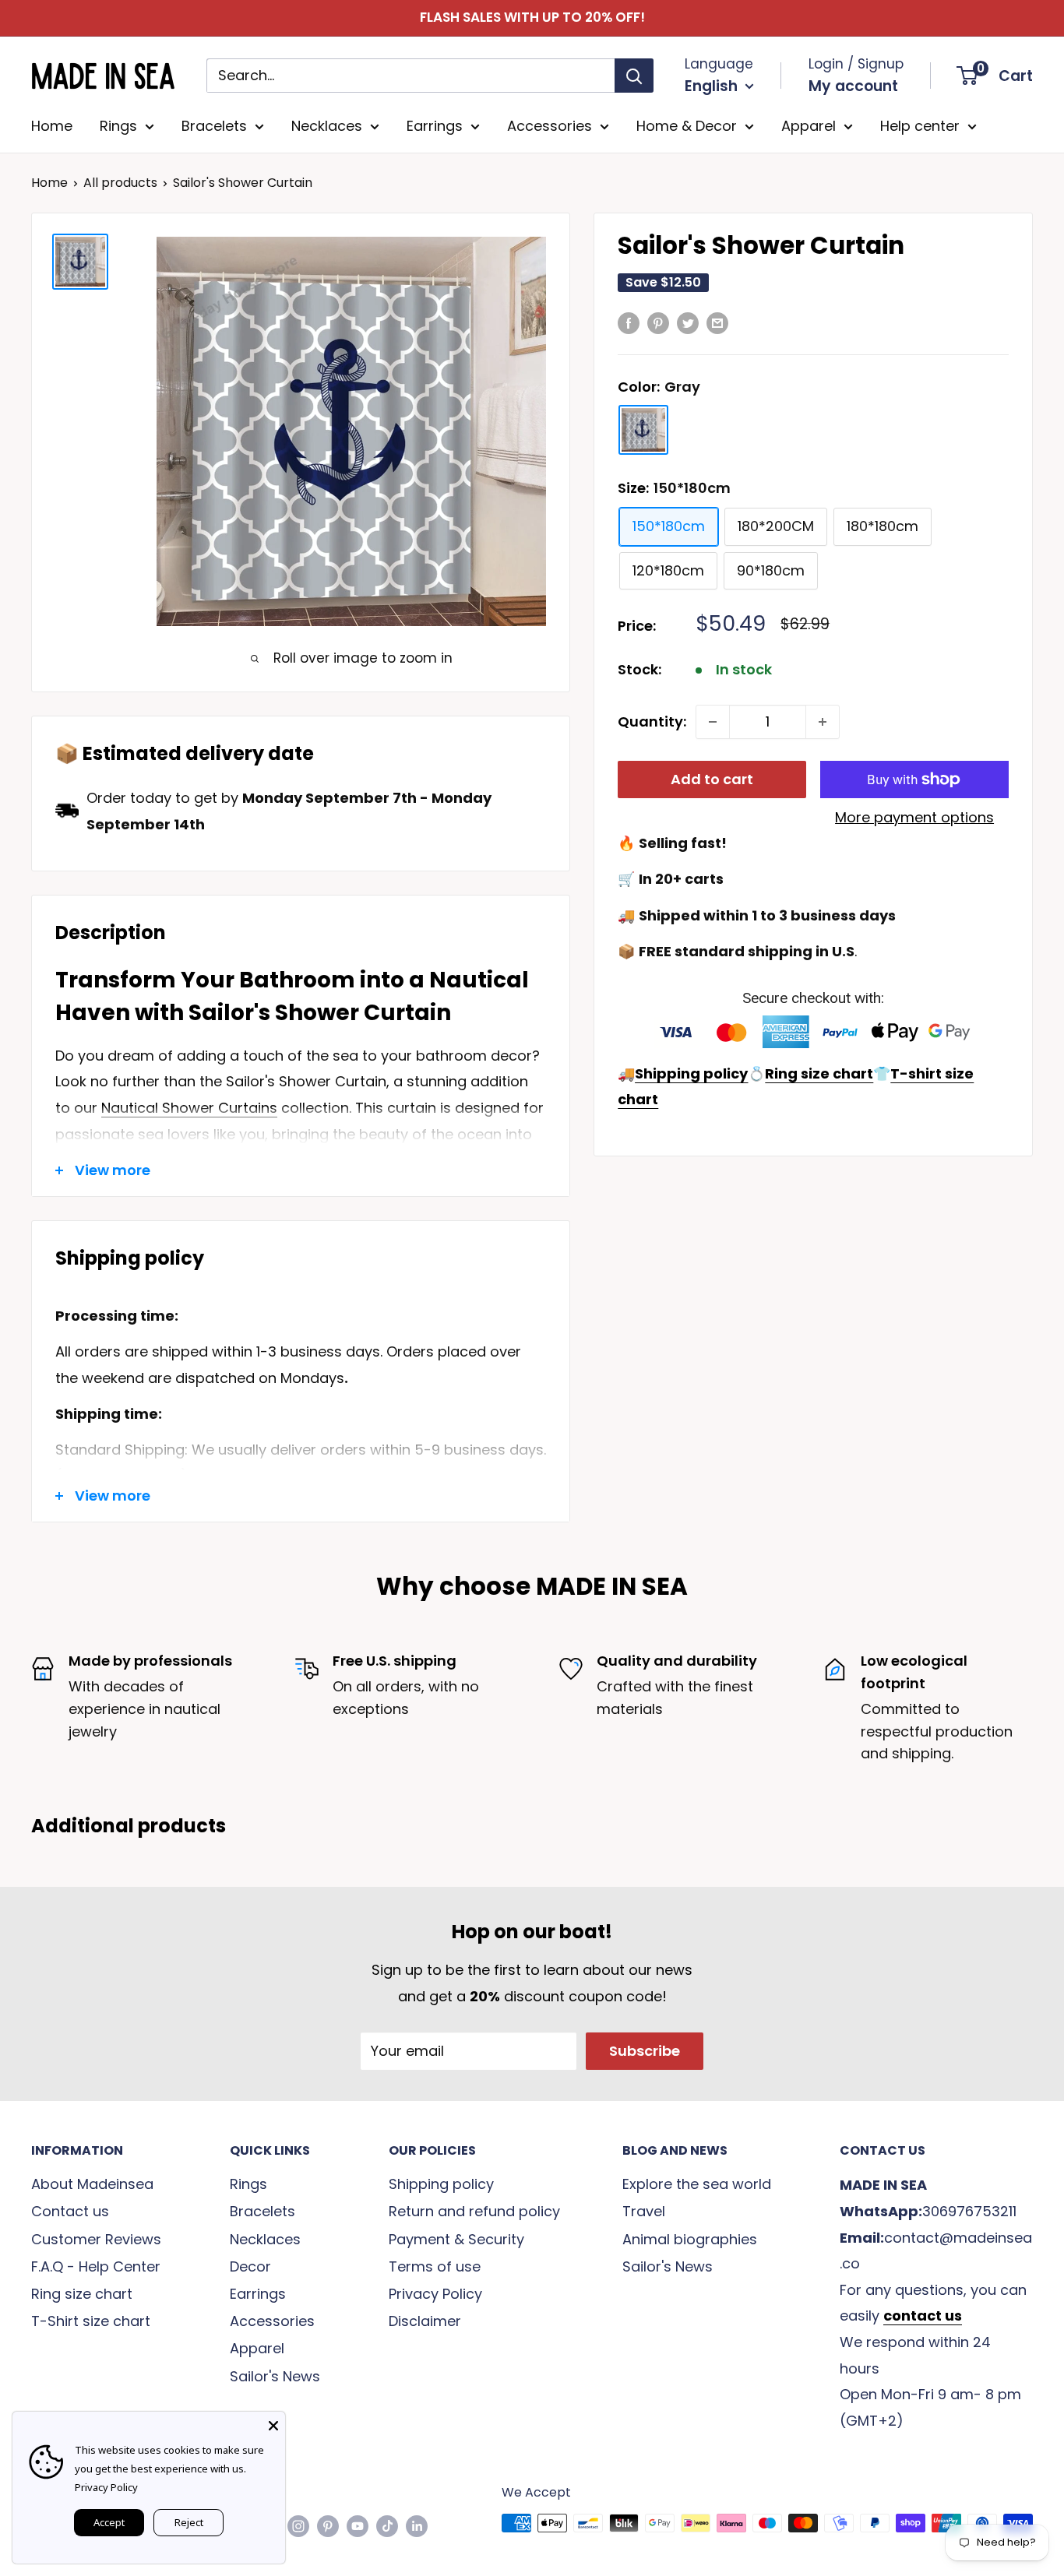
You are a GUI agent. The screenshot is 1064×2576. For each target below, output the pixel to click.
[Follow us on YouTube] (358, 2525)
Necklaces (327, 126)
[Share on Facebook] (629, 322)
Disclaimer (425, 2321)
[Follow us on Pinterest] (328, 2525)
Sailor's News (275, 2376)
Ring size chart (82, 2294)
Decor (250, 2266)
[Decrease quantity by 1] (713, 722)
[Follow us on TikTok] (387, 2525)
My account (853, 86)
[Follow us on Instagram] (298, 2525)
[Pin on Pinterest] (658, 322)
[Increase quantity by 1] (823, 722)
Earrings (435, 126)
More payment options (914, 817)
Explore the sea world (697, 2184)
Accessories (550, 126)
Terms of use (435, 2266)
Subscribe (645, 2051)
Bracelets (214, 126)
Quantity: (652, 721)
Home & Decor (687, 126)
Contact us (70, 2211)
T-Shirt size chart (91, 2321)
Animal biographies (690, 2239)
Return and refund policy (474, 2211)
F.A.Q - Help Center (96, 2266)
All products (120, 183)
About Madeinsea (92, 2184)
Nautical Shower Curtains (189, 1108)
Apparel (809, 126)
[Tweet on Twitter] (688, 322)
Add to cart (712, 779)
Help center (920, 126)
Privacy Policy (435, 2294)
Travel (644, 2211)
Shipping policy (441, 2184)
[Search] (634, 76)
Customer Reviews (96, 2239)
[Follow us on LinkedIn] (417, 2525)
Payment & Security (456, 2239)
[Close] (273, 2423)
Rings (118, 126)
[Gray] (643, 430)
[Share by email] (717, 322)
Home (52, 126)
